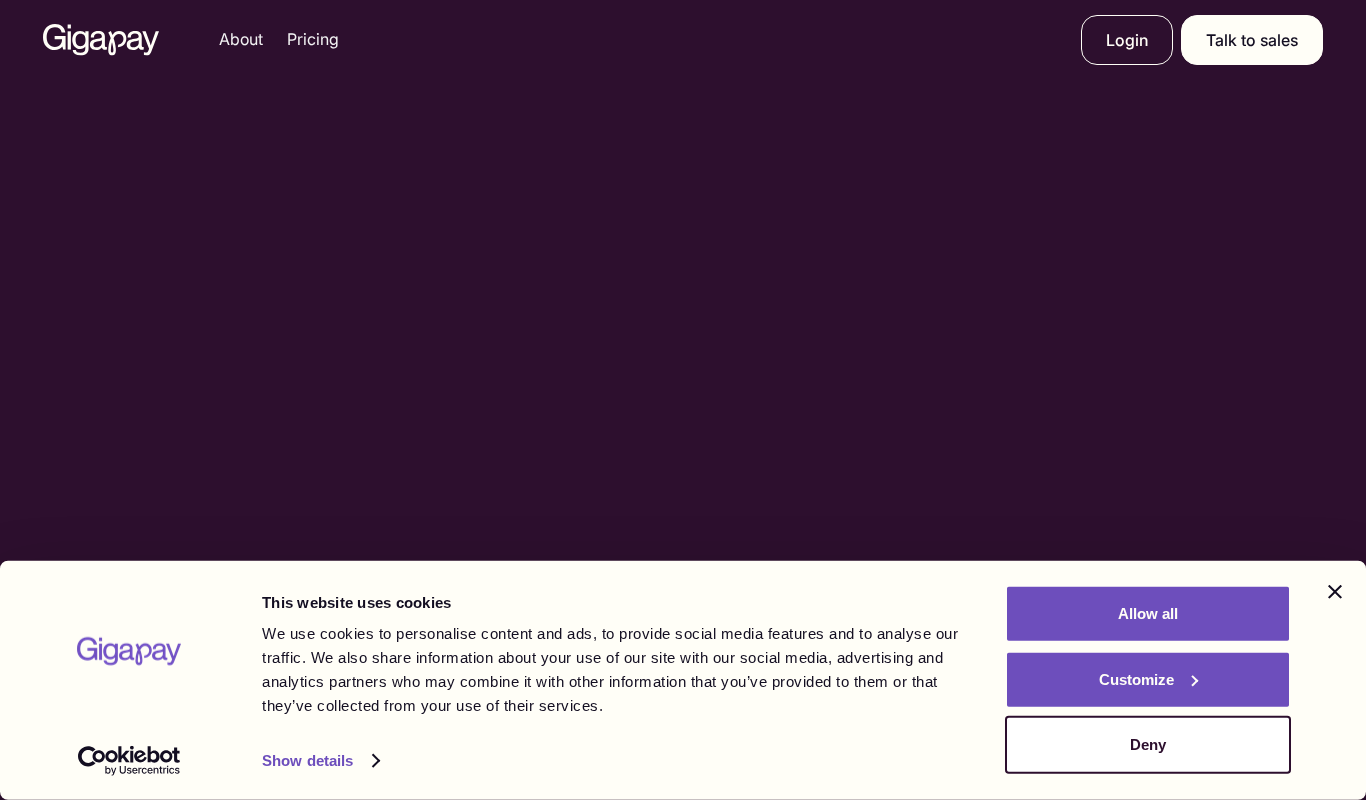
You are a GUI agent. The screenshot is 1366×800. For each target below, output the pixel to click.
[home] (101, 40)
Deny (1148, 744)
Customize (1136, 678)
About (241, 39)
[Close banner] (1335, 592)
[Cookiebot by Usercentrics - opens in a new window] (129, 761)
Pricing (313, 39)
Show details (307, 760)
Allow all (1148, 613)
